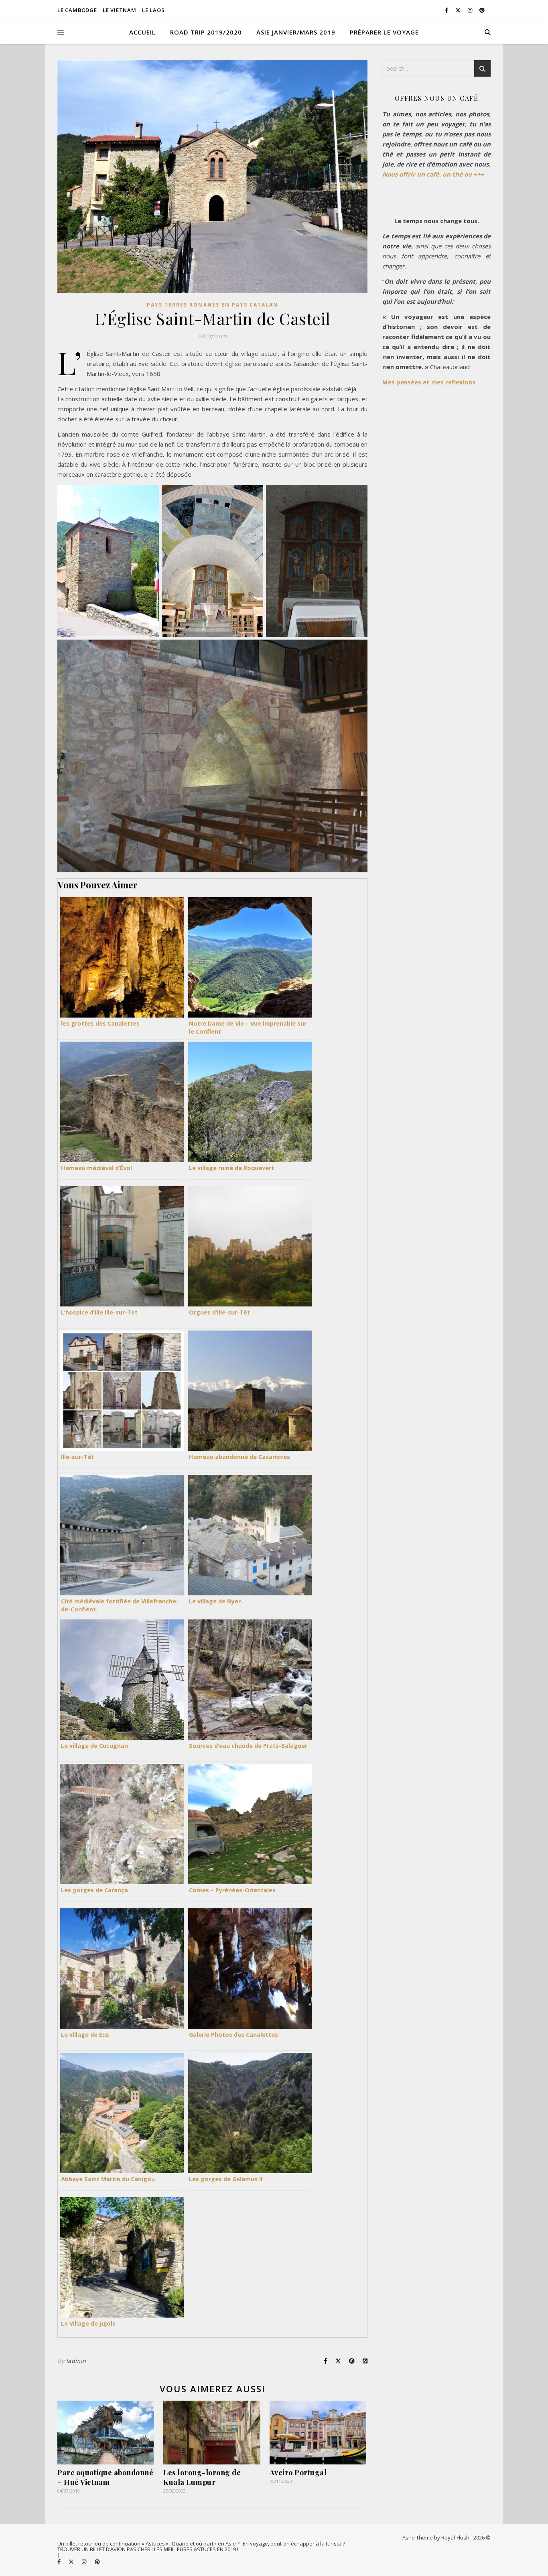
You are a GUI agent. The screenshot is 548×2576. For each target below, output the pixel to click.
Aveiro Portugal (298, 2472)
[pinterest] (482, 10)
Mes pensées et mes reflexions (429, 382)
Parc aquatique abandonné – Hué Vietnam (105, 2477)
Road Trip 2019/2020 (206, 32)
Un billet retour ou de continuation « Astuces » (113, 2543)
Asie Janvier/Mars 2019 (296, 32)
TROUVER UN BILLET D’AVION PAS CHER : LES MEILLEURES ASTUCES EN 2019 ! (148, 2549)
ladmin (76, 2361)
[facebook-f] (447, 10)
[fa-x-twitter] (459, 10)
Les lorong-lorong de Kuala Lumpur (202, 2477)
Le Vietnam (120, 10)
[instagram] (471, 10)
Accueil (142, 32)
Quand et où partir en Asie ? (206, 2543)
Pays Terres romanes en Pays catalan (212, 305)
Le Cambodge (77, 10)
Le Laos (153, 10)
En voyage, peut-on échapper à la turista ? (294, 2543)
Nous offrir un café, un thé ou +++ (433, 174)
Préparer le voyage (384, 32)
